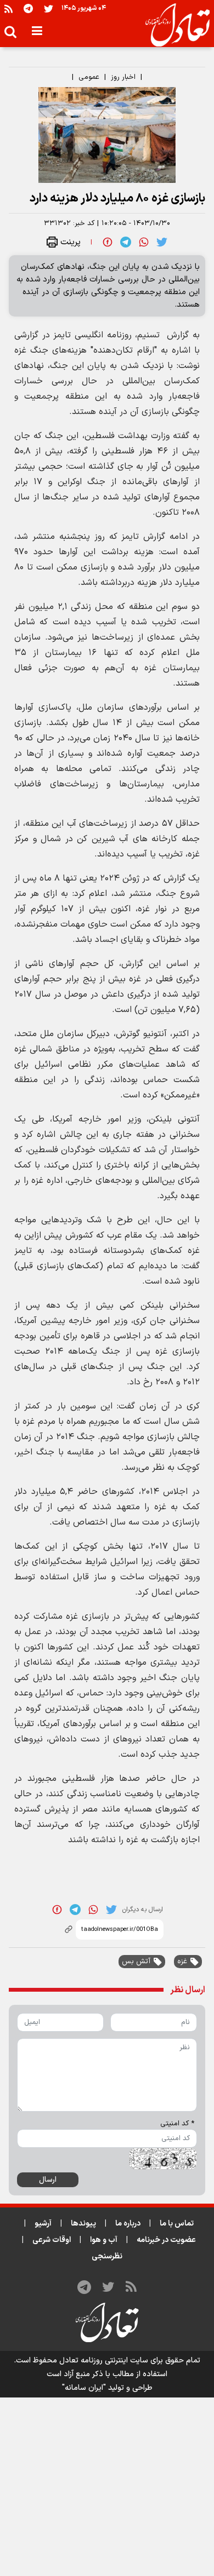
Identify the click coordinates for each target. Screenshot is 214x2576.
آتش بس (136, 1962)
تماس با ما (177, 2224)
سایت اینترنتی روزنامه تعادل (104, 2361)
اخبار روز (123, 77)
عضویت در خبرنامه (166, 2240)
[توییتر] (49, 8)
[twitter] (162, 242)
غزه (182, 1962)
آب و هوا (104, 2240)
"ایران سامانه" (84, 2388)
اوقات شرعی (52, 2240)
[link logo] (173, 25)
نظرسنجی (107, 2256)
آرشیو (43, 2224)
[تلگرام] (28, 8)
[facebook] (108, 242)
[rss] (9, 8)
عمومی (89, 77)
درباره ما (128, 2224)
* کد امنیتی (177, 2124)
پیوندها (83, 2224)
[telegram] (126, 242)
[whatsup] (144, 242)
